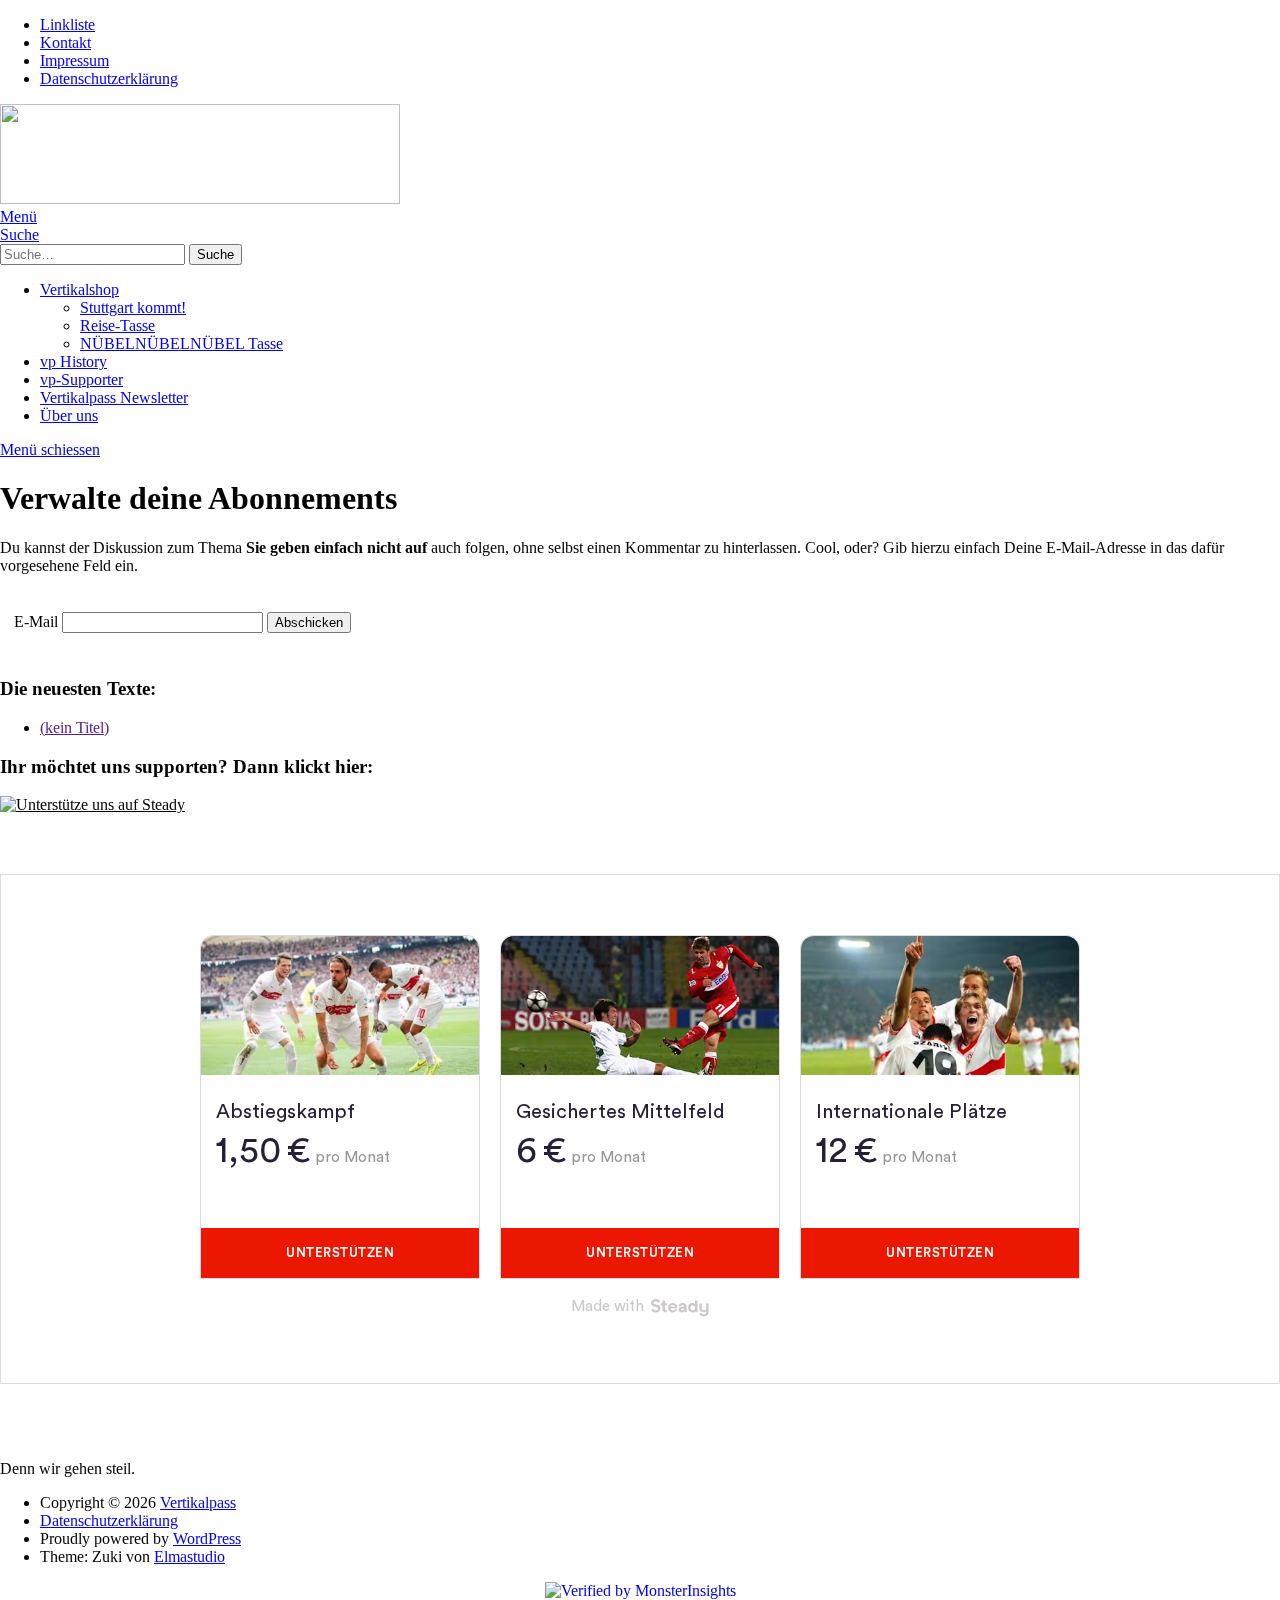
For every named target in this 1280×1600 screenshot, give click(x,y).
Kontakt (65, 42)
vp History (73, 361)
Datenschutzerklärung (109, 78)
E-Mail (36, 621)
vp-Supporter (81, 379)
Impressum (74, 60)
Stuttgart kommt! (133, 307)
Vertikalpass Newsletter (114, 397)
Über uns (69, 415)
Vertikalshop (79, 289)
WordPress (207, 1538)
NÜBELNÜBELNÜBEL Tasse (181, 343)
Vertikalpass (198, 1502)
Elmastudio (189, 1556)
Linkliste (67, 24)
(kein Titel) (74, 727)
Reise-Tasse (117, 325)
